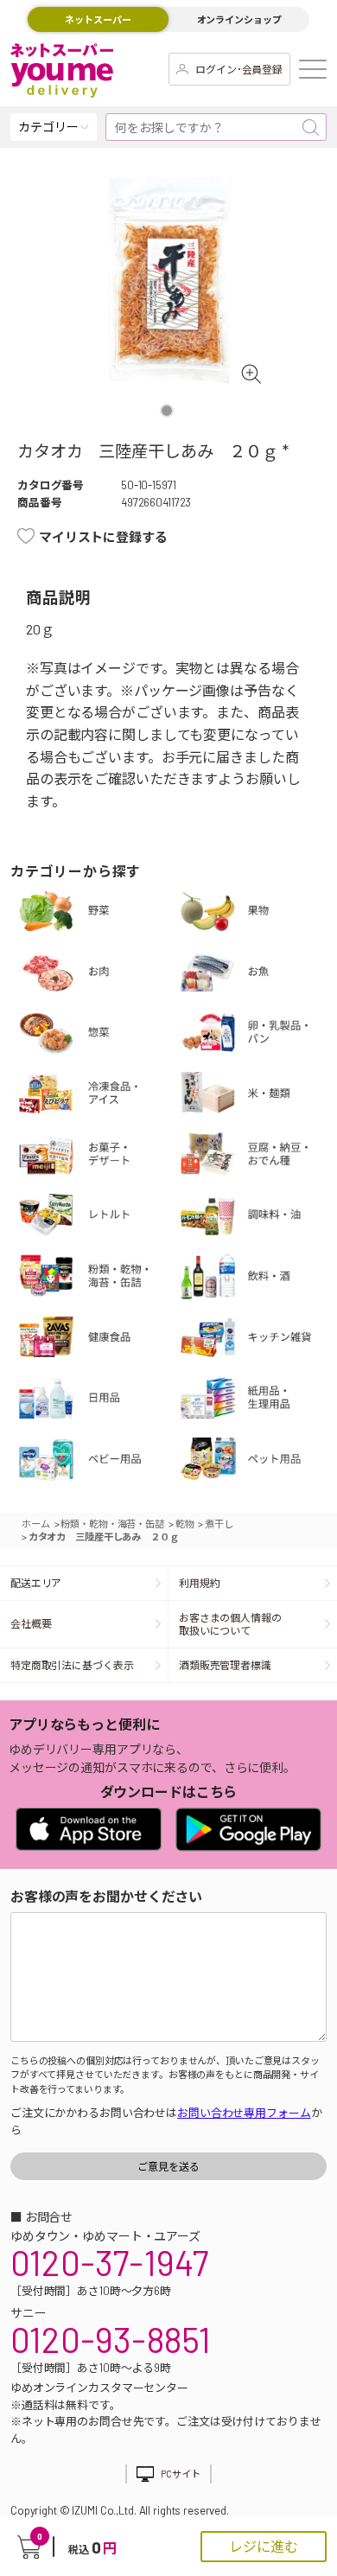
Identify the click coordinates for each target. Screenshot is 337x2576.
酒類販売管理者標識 (225, 1665)
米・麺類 (258, 1096)
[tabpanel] (169, 281)
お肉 (96, 974)
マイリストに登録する (103, 537)
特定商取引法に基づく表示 (72, 1665)
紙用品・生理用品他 (258, 1400)
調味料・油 (258, 1218)
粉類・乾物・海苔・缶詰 (96, 1278)
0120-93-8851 (111, 2339)
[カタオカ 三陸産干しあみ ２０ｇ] (169, 281)
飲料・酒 (258, 1278)
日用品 (96, 1400)
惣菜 (96, 1035)
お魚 (258, 974)
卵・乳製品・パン (258, 1035)
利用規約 (200, 1583)
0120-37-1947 (109, 2262)
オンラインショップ (239, 19)
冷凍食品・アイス (96, 1096)
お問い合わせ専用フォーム (244, 2113)
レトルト (96, 1218)
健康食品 (96, 1340)
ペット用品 (258, 1462)
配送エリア (36, 1583)
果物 (258, 913)
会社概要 (31, 1623)
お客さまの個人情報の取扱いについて (230, 1624)
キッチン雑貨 (258, 1340)
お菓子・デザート (96, 1157)
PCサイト (180, 2474)
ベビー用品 (96, 1462)
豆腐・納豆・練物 (258, 1157)
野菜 (96, 913)
